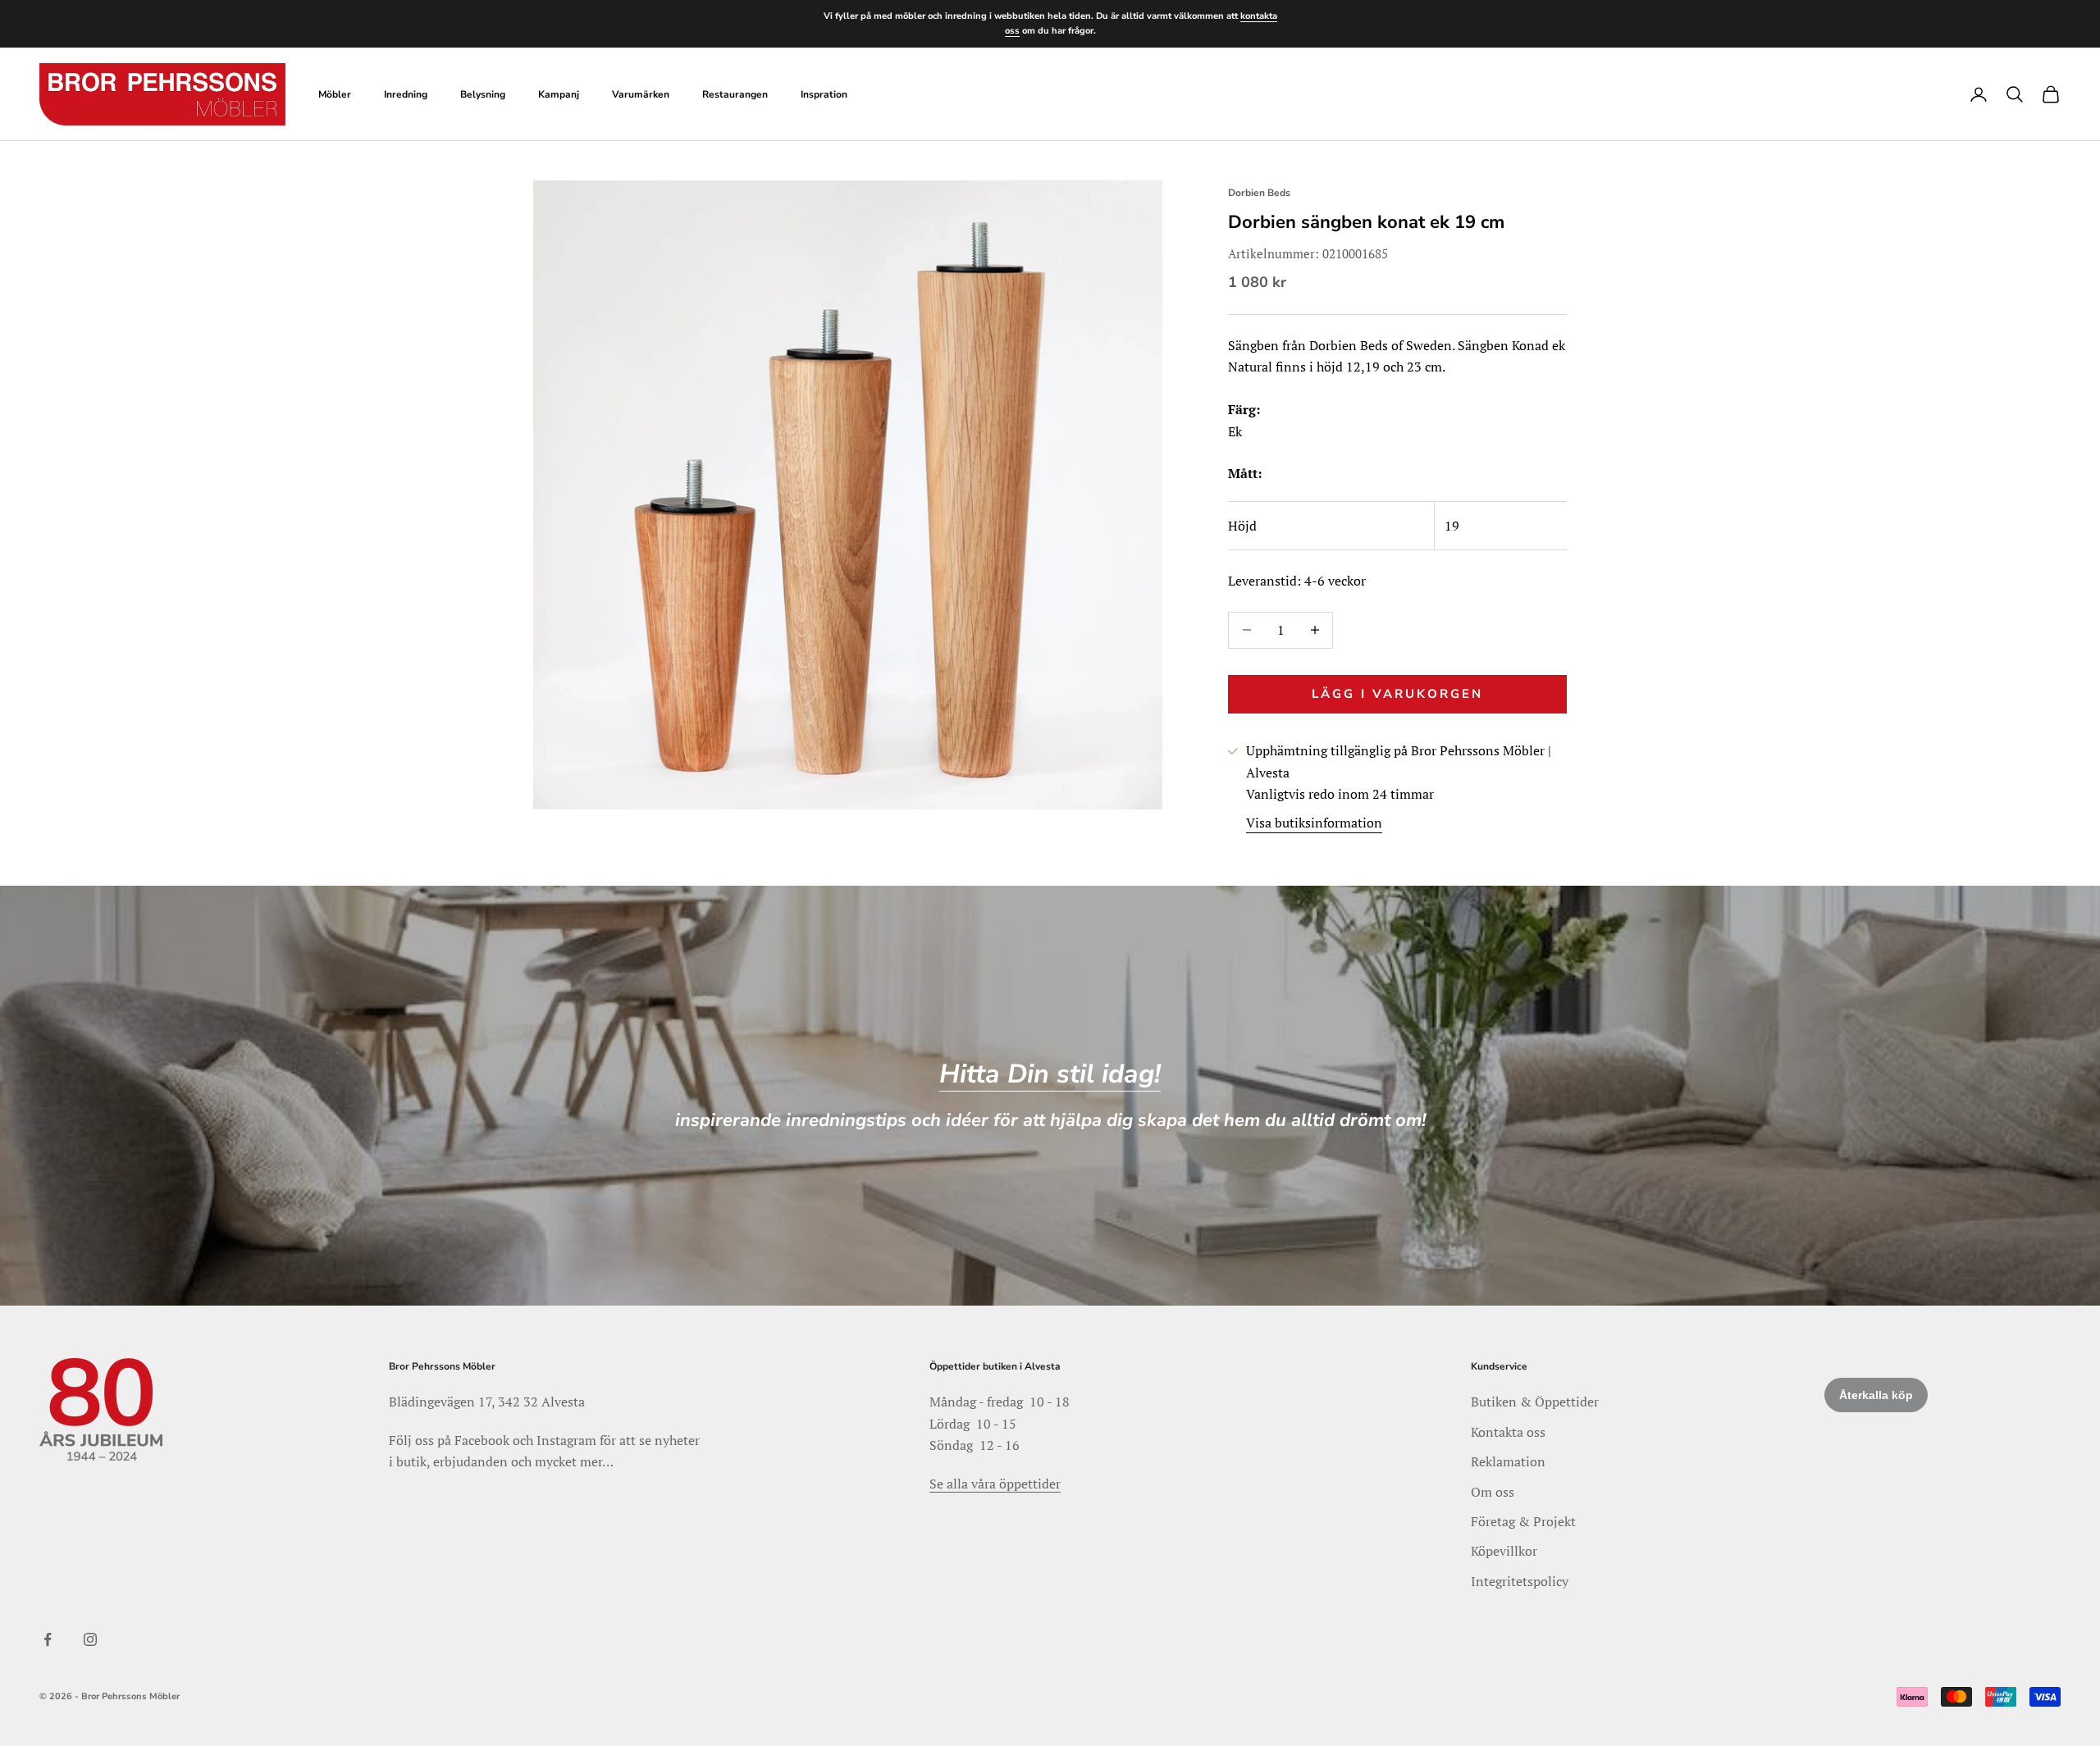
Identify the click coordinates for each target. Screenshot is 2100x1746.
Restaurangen (735, 94)
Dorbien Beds (1259, 193)
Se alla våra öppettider (995, 1484)
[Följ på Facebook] (48, 1639)
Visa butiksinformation (1314, 823)
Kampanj (559, 94)
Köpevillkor (1504, 1551)
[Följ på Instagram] (90, 1639)
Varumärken (641, 94)
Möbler (335, 94)
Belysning (483, 94)
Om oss (1493, 1492)
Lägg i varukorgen (1397, 694)
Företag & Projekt (1523, 1521)
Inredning (406, 94)
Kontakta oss (1508, 1432)
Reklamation (1508, 1461)
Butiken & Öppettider (1535, 1402)
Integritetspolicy (1520, 1581)
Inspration (824, 94)
